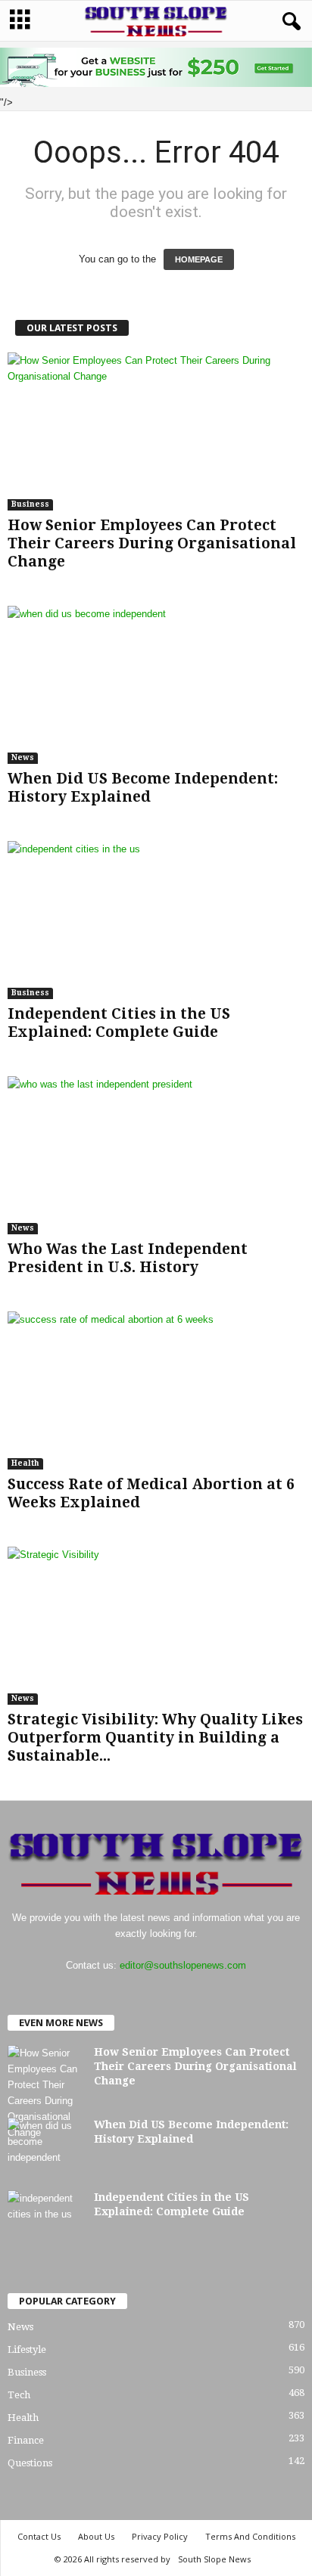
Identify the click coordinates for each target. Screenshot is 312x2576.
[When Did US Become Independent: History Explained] (156, 685)
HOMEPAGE (199, 259)
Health (25, 1463)
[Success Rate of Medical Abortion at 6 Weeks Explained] (156, 1390)
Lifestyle (27, 2349)
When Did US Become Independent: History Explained (143, 788)
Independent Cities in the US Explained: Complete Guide (119, 1023)
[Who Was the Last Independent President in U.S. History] (156, 1155)
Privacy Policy (160, 2536)
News (23, 757)
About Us (96, 2536)
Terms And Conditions (250, 2536)
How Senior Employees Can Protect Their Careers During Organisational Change (152, 543)
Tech (19, 2395)
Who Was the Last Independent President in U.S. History (128, 1258)
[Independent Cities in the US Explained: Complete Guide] (156, 920)
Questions (30, 2463)
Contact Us (39, 2536)
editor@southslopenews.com (183, 1965)
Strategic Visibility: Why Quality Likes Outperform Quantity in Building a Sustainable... (155, 1738)
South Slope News (214, 2559)
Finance (26, 2440)
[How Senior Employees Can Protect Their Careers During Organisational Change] (156, 431)
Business (30, 504)
